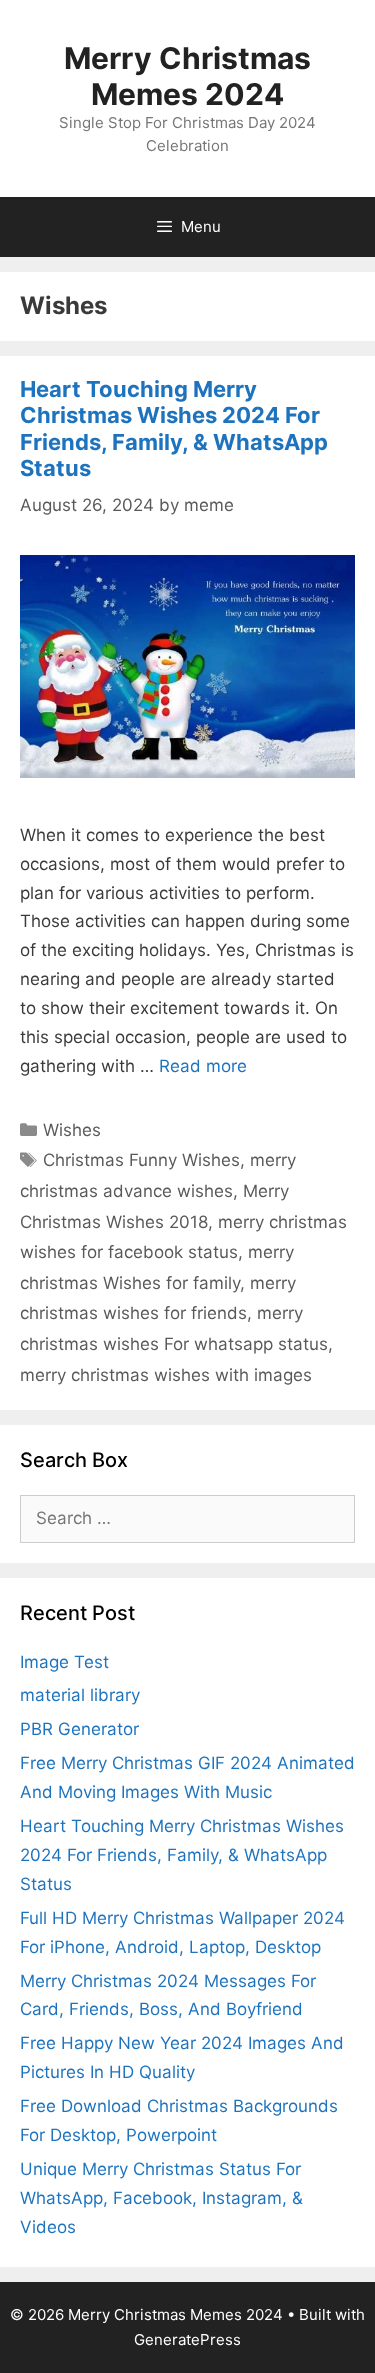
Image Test (64, 1662)
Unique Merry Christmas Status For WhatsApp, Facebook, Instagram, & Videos (161, 2198)
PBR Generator (79, 1729)
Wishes (72, 1130)
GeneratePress (187, 2339)
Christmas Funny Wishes (141, 1160)
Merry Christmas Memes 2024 (187, 76)
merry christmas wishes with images (166, 1375)
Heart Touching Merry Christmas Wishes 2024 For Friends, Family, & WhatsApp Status (174, 428)
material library (80, 1695)
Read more (203, 1066)
